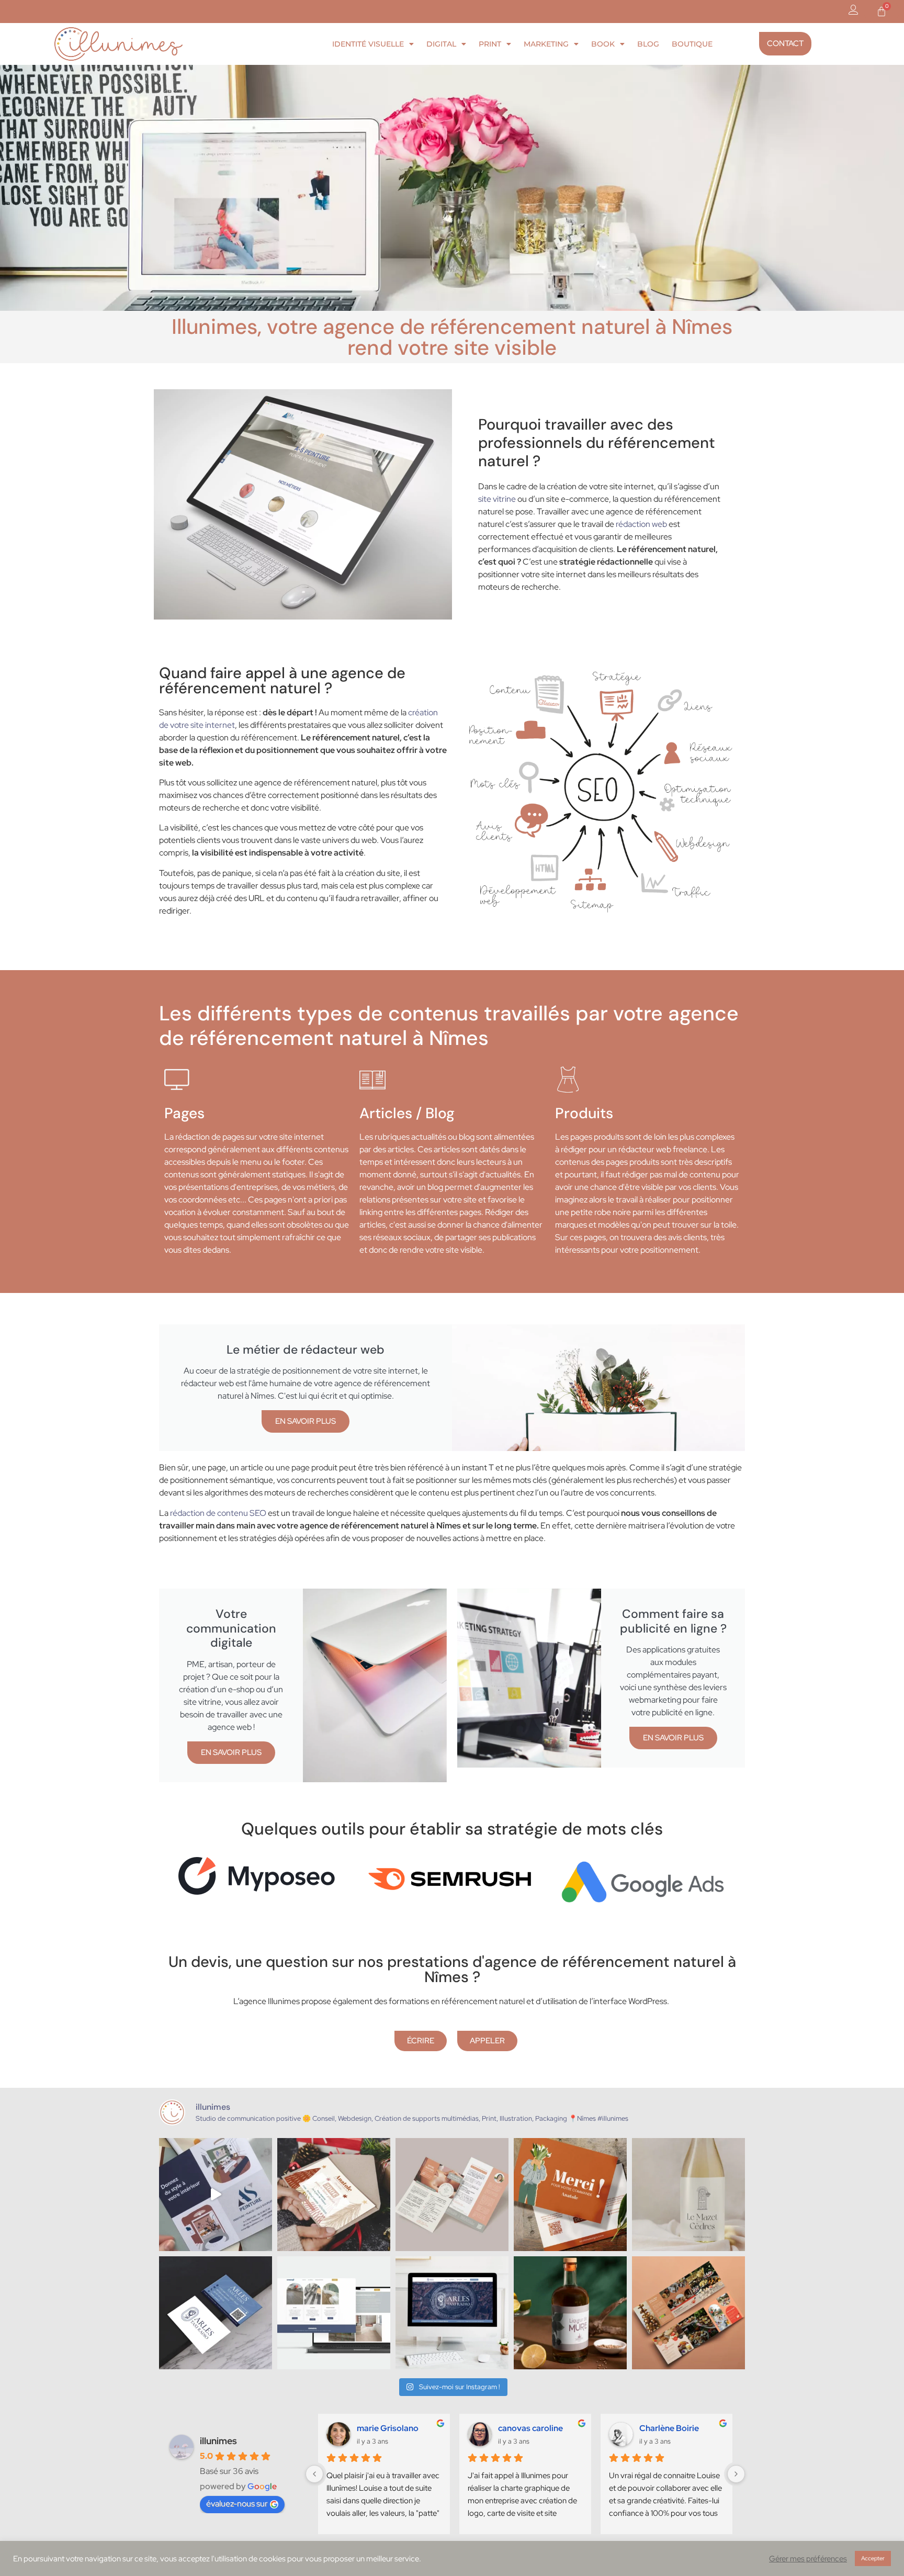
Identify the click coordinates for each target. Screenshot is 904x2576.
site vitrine (497, 499)
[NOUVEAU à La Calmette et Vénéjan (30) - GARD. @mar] (452, 2195)
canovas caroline (530, 2428)
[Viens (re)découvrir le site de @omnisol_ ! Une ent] (334, 2313)
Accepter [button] (873, 2558)
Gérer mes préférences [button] (808, 2559)
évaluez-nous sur (237, 2504)
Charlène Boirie (669, 2428)
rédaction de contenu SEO (218, 1513)
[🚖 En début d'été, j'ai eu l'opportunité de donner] (452, 2313)
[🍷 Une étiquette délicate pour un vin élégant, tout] (688, 2195)
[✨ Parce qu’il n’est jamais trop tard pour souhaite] (216, 2195)
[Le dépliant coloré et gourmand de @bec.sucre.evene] (688, 2313)
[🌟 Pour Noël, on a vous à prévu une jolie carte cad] (334, 2195)
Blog (648, 44)
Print (490, 44)
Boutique (692, 44)
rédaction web (641, 524)
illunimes (218, 2441)
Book (603, 44)
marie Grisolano (388, 2428)
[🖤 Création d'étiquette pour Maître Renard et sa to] (570, 2313)
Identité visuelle (368, 44)
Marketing (546, 44)
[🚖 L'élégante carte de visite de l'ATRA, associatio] (216, 2313)
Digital (441, 44)
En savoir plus (306, 1421)
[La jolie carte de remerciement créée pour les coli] (570, 2195)
